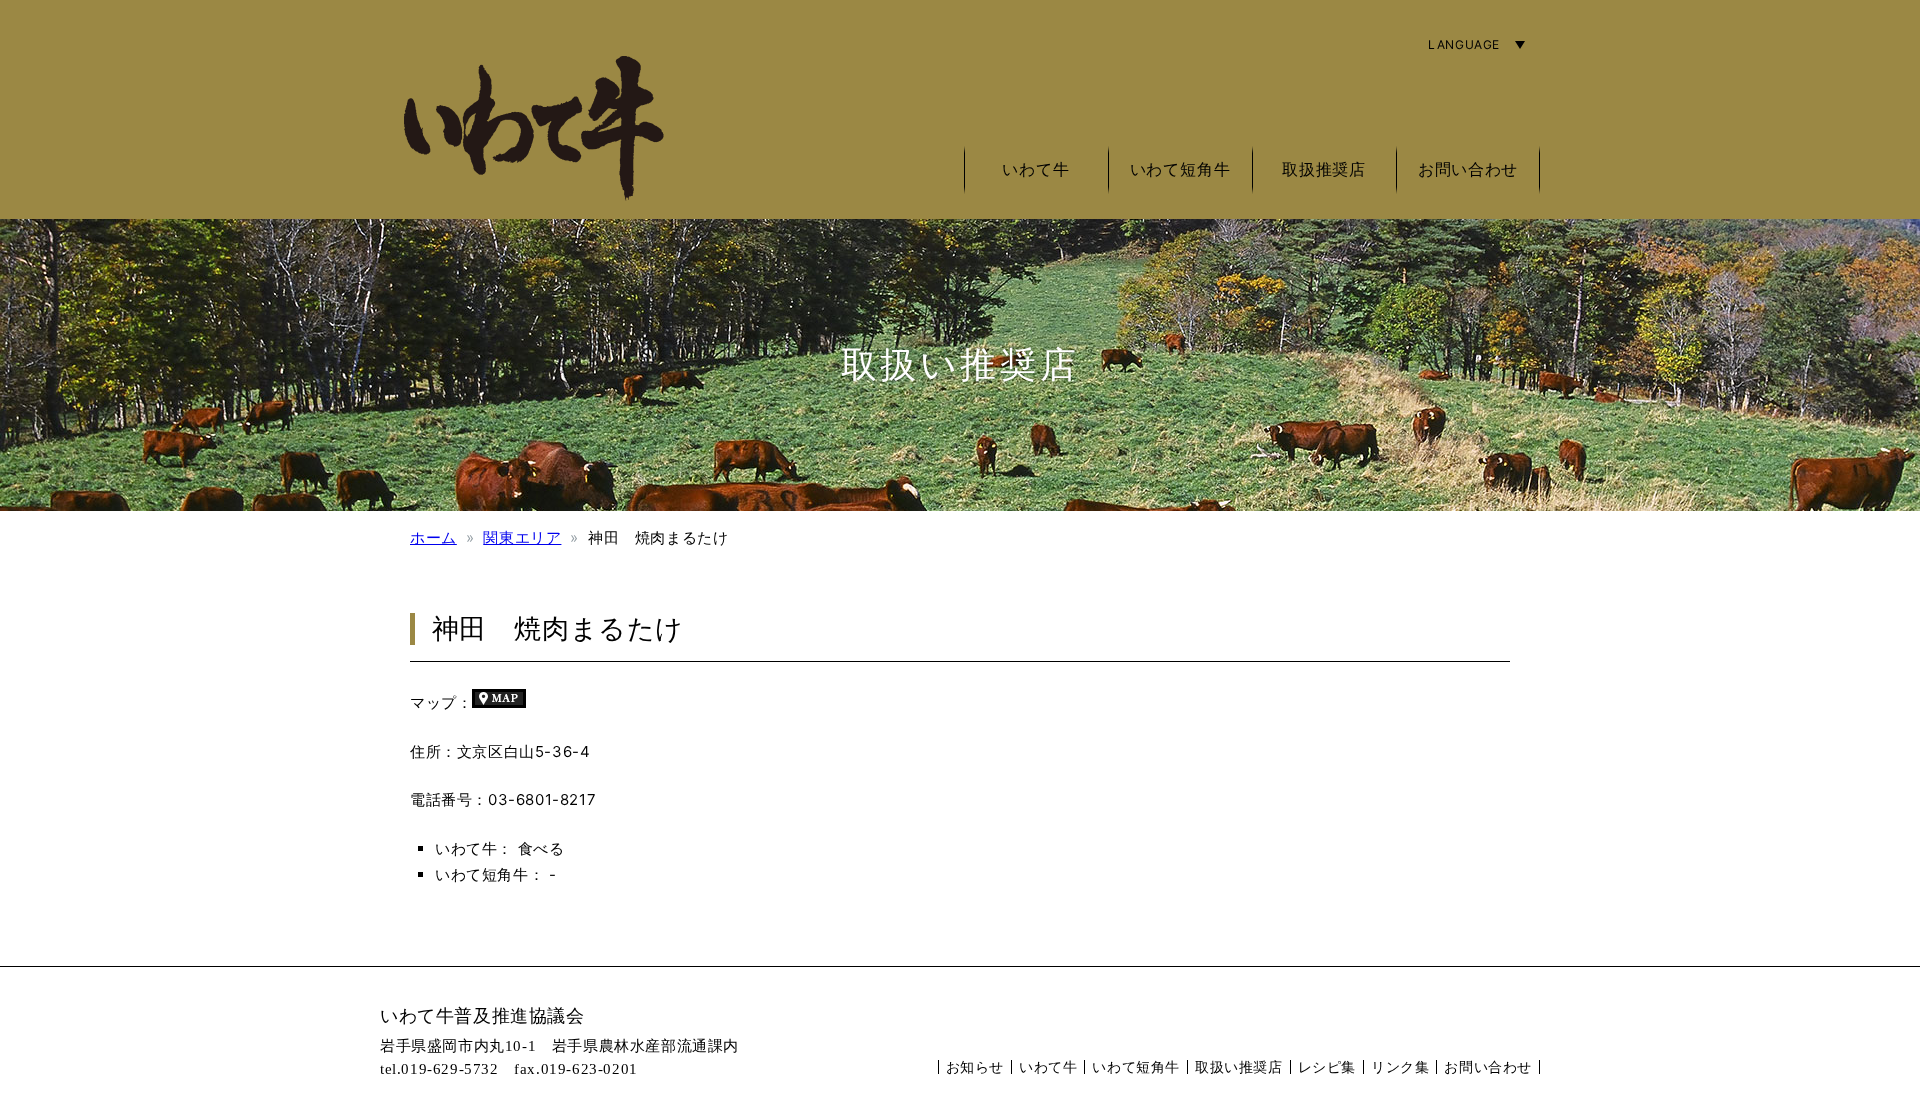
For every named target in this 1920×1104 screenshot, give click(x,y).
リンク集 (1400, 1066)
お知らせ (975, 1066)
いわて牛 (1048, 1066)
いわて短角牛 (1136, 1066)
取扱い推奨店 (1239, 1066)
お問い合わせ (1468, 169)
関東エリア (522, 537)
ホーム (433, 537)
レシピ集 (1327, 1066)
